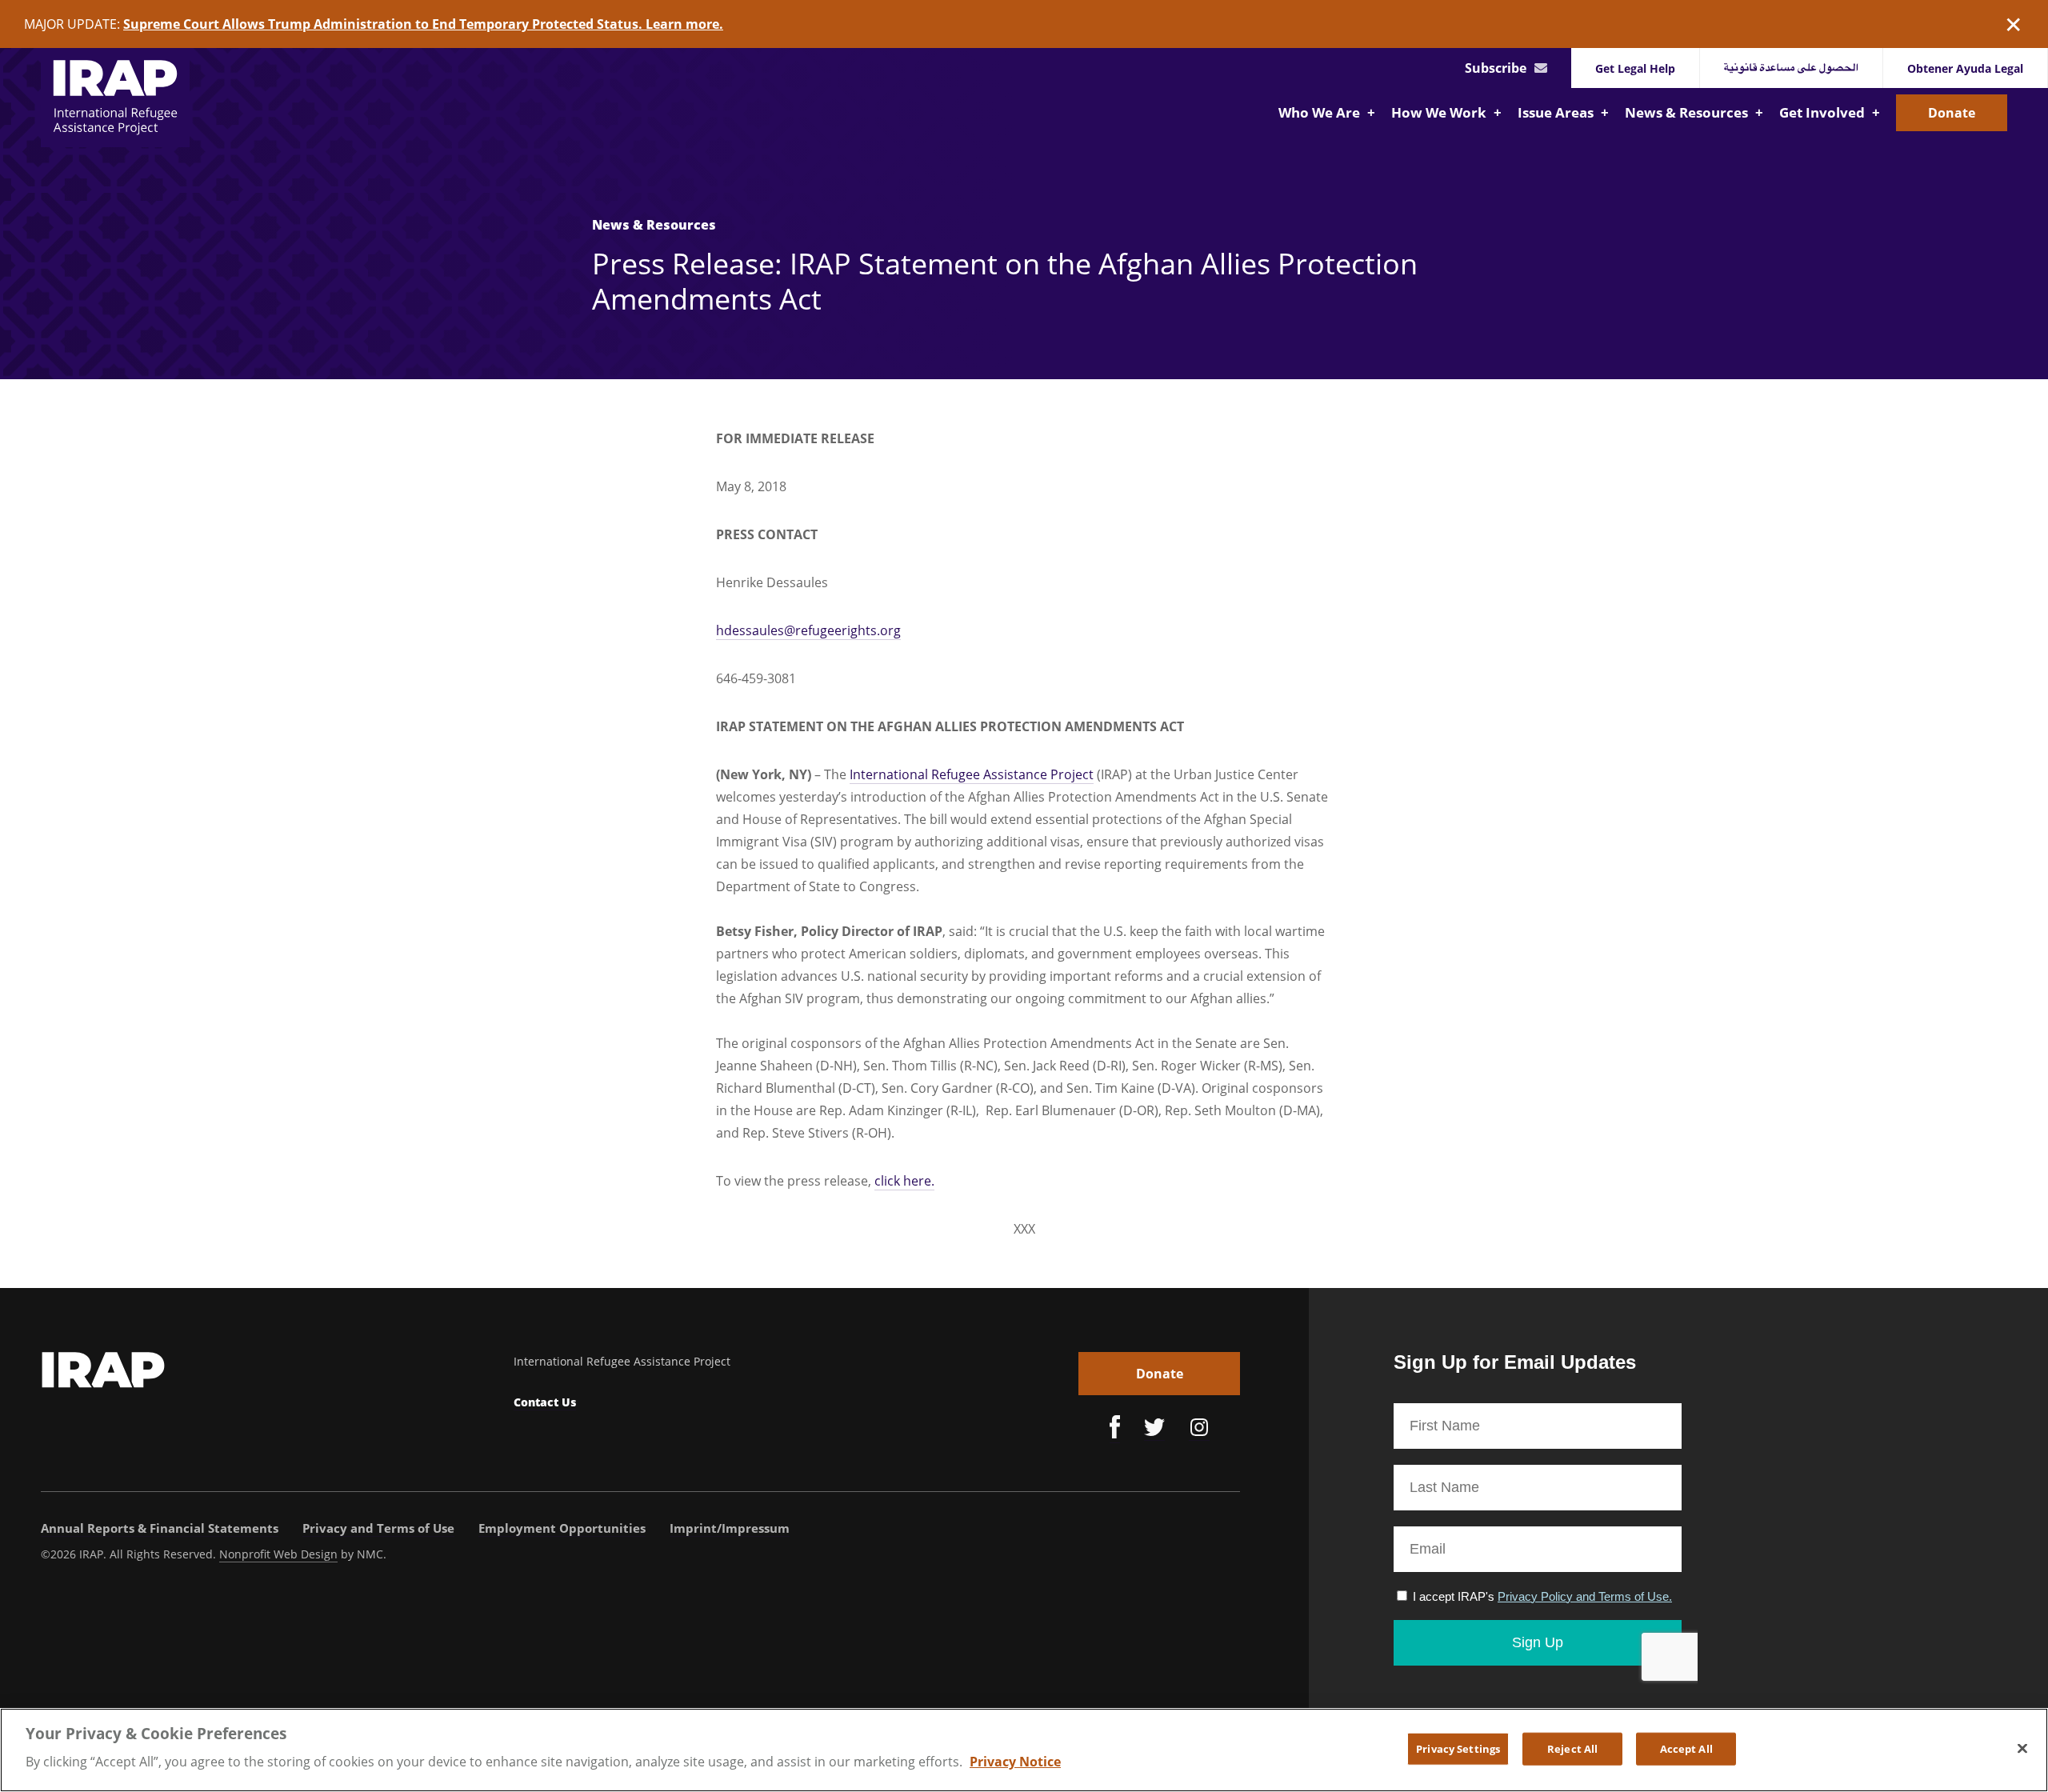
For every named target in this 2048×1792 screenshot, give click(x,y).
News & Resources (1688, 112)
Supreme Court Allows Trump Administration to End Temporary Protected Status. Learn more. (423, 24)
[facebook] (1115, 1429)
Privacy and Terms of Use (378, 1528)
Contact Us (545, 1402)
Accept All (1686, 1748)
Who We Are (1321, 112)
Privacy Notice (1015, 1762)
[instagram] (1199, 1430)
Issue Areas (1557, 112)
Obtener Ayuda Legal (1965, 68)
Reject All (1572, 1748)
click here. (904, 1181)
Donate (1952, 113)
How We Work (1440, 112)
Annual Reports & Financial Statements (160, 1528)
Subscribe (1496, 68)
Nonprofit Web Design (278, 1554)
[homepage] (115, 98)
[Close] (2022, 1748)
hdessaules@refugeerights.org (808, 630)
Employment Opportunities (562, 1528)
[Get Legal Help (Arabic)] (1792, 68)
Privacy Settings (1458, 1748)
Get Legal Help (1635, 68)
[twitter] (1154, 1430)
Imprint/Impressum (730, 1528)
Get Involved (1824, 112)
